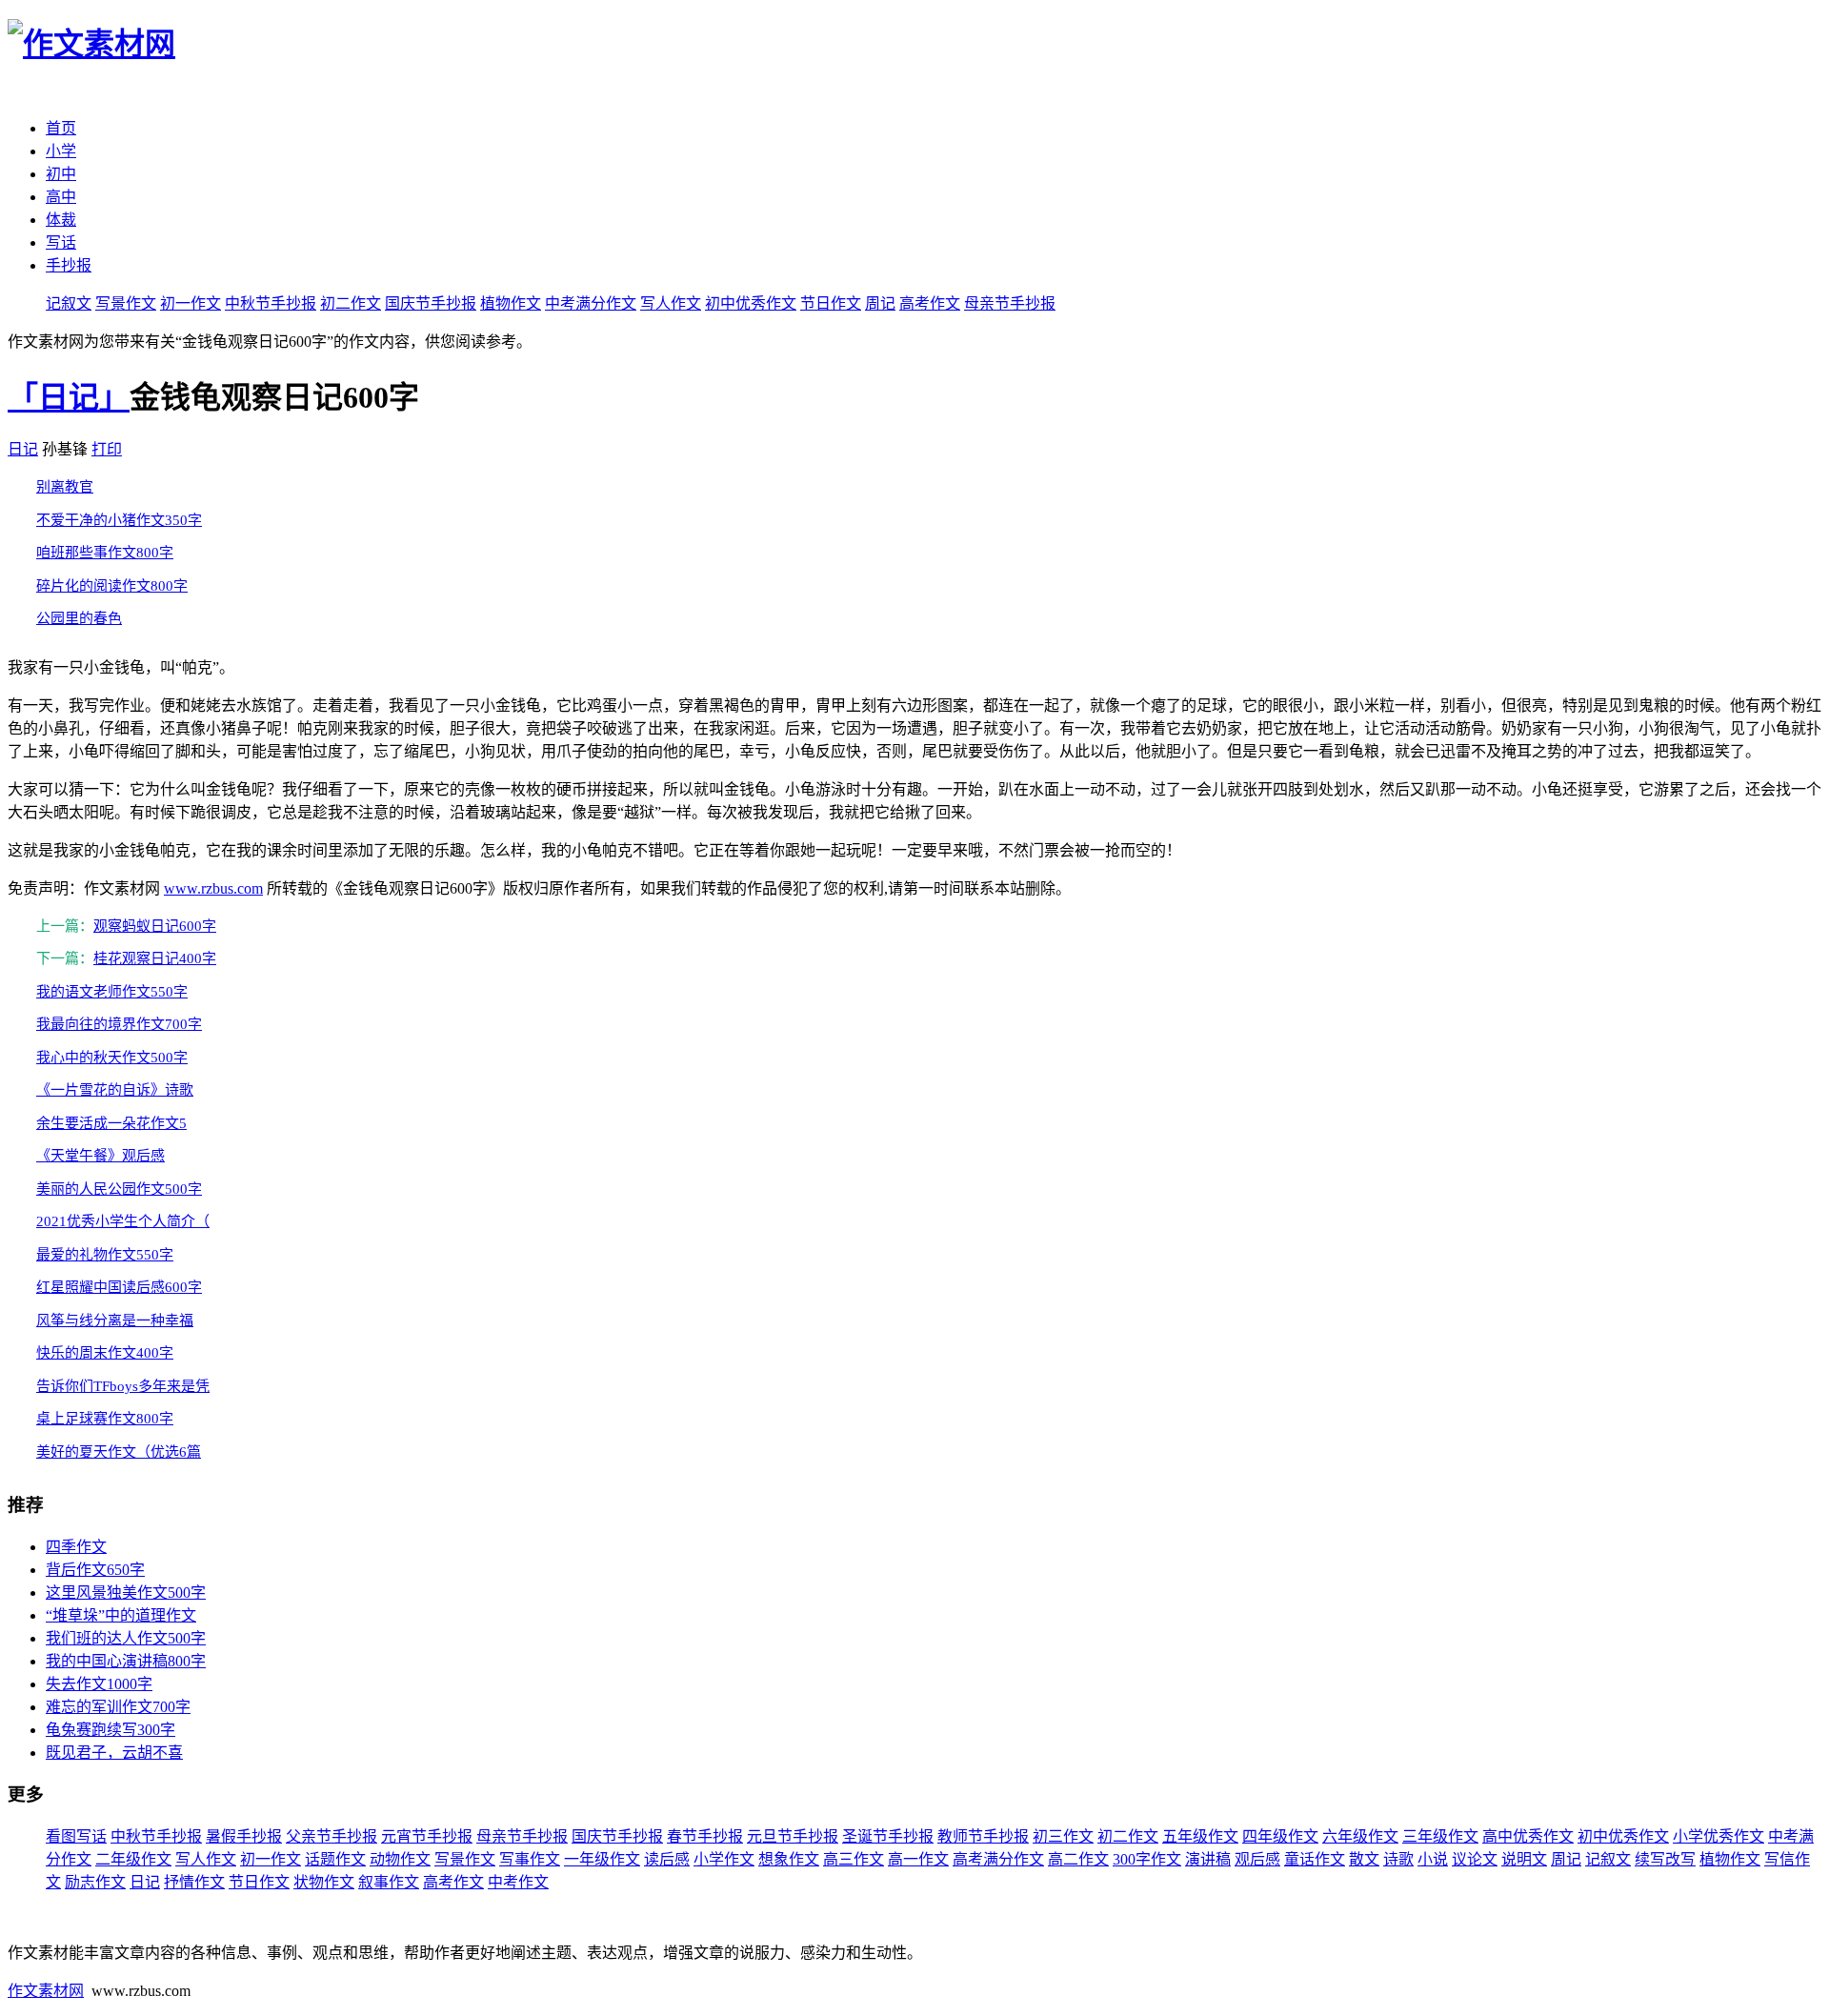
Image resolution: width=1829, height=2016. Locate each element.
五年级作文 (1200, 1836)
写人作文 (671, 303)
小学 (61, 151)
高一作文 (918, 1859)
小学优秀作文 (1718, 1836)
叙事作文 (389, 1882)
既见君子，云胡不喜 (114, 1753)
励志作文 (95, 1882)
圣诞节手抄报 (888, 1836)
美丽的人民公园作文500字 (119, 1189)
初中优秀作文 (751, 303)
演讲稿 (1208, 1859)
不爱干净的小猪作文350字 (119, 520)
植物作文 (511, 303)
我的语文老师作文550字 (112, 992)
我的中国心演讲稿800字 (126, 1661)
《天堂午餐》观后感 (100, 1156)
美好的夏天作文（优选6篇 (119, 1452)
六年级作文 (1360, 1836)
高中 (61, 197)
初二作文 (351, 303)
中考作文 (518, 1882)
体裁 (61, 220)
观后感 (1257, 1859)
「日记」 (69, 397)
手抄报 (69, 265)
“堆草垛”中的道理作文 (121, 1615)
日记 (23, 449)
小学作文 (724, 1859)
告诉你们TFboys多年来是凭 (123, 1386)
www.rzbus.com (213, 888)
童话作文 (1315, 1859)
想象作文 (789, 1859)
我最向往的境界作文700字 (119, 1024)
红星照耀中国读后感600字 (119, 1287)
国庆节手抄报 (431, 303)
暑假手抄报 (244, 1836)
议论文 (1475, 1859)
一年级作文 (602, 1859)
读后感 (667, 1859)
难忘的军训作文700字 (118, 1707)
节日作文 (831, 303)
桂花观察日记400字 (155, 958)
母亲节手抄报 (1010, 303)
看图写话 (76, 1836)
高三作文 (854, 1859)
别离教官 (65, 487)
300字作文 (1147, 1859)
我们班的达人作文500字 (126, 1638)
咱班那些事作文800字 (105, 553)
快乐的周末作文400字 (105, 1353)
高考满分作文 (998, 1859)
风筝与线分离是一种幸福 (115, 1320)
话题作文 (335, 1859)
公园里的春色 (79, 618)
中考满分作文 (591, 303)
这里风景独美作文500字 (126, 1593)
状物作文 (324, 1882)
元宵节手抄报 (427, 1836)
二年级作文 (133, 1859)
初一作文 (191, 303)
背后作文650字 (95, 1570)
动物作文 (400, 1859)
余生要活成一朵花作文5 (111, 1123)
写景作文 (126, 303)
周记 (880, 303)
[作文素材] (91, 44)
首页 (61, 128)
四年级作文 (1280, 1836)
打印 (107, 449)
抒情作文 (194, 1882)
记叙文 (69, 303)
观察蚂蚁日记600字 (155, 926)
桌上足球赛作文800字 (105, 1419)
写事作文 (530, 1859)
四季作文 (76, 1547)
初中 (61, 174)
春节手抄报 (705, 1836)
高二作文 (1078, 1859)
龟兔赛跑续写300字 (111, 1730)
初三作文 (1063, 1836)
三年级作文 (1440, 1836)
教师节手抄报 (983, 1836)
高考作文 (930, 303)
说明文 (1524, 1859)
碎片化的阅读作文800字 (112, 586)
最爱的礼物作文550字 (105, 1255)
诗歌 (1398, 1859)
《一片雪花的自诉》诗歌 (115, 1090)
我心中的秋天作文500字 (112, 1058)
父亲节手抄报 (332, 1836)
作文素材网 (46, 1991)
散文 (1364, 1859)
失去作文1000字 (99, 1684)
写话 (61, 242)
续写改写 (1665, 1859)
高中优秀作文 (1528, 1836)
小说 (1433, 1859)
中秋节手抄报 (271, 303)
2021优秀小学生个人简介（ (123, 1221)
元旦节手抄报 (793, 1836)
